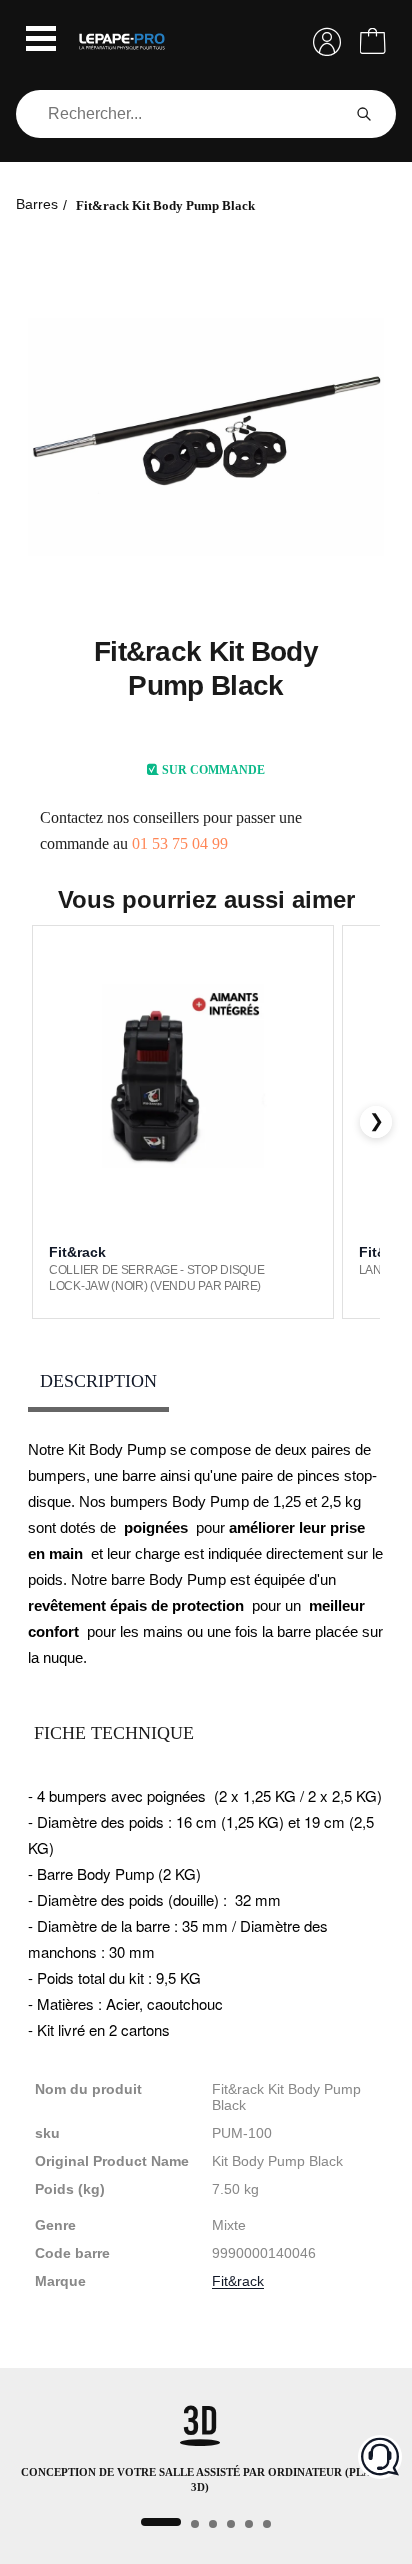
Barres (37, 204)
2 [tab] (195, 2524)
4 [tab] (231, 2524)
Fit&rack (238, 2281)
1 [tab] (161, 2522)
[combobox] (182, 114)
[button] (41, 41)
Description (98, 1381)
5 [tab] (249, 2524)
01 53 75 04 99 (180, 843)
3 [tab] (213, 2524)
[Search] (364, 114)
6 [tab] (267, 2524)
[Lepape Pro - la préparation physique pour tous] (122, 41)
